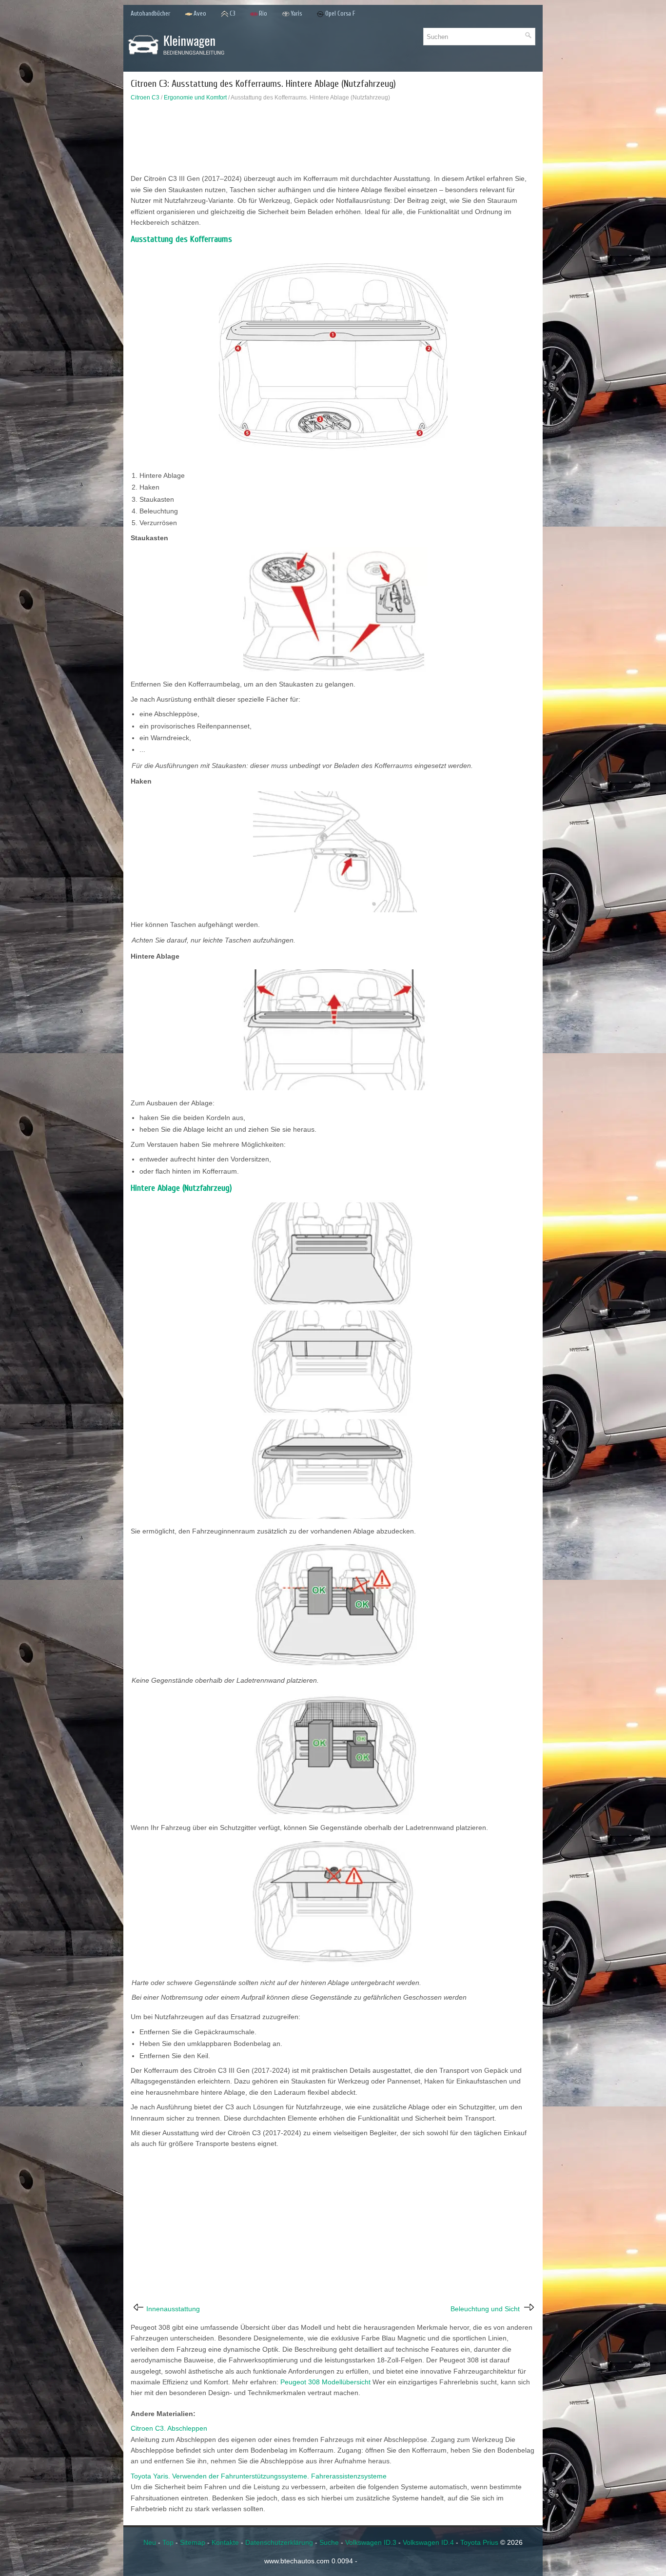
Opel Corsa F (340, 13)
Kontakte (225, 2542)
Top (168, 2542)
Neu (150, 2542)
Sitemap (193, 2542)
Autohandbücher (150, 13)
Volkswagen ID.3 (371, 2542)
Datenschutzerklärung (279, 2542)
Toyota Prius (479, 2542)
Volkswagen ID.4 (428, 2542)
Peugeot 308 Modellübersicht (325, 2382)
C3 (233, 13)
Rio (263, 13)
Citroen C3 (145, 98)
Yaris (296, 13)
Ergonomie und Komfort (195, 98)
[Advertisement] (333, 140)
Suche (329, 2542)
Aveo (200, 13)
